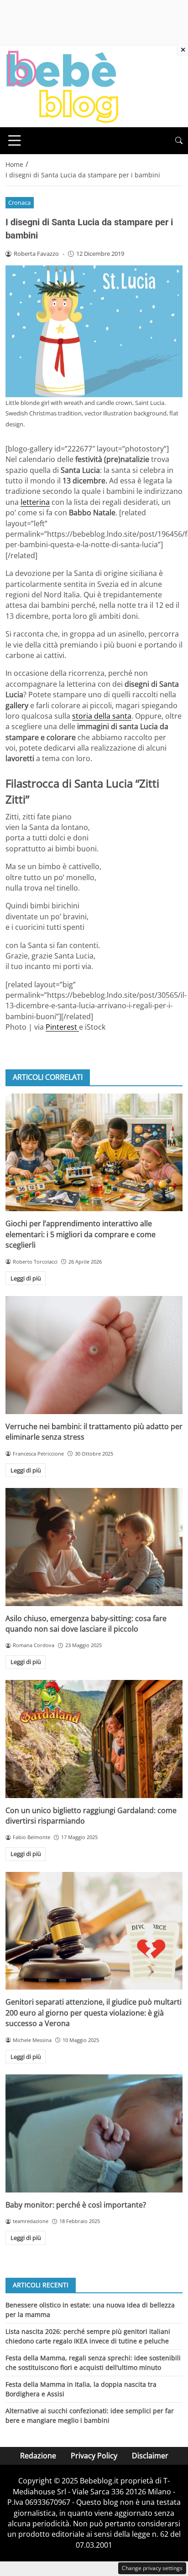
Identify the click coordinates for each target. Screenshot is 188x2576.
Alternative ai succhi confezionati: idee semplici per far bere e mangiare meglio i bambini (90, 2415)
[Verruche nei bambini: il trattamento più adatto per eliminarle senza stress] (94, 1355)
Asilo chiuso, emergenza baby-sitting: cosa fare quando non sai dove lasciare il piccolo (86, 1624)
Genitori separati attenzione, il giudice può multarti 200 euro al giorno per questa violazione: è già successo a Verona (94, 2013)
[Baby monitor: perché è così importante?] (94, 2133)
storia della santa (102, 716)
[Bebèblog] (62, 86)
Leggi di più (26, 1278)
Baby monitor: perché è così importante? (76, 2205)
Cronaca (19, 202)
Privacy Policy (94, 2456)
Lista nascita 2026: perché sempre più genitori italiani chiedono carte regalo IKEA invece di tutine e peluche (88, 2336)
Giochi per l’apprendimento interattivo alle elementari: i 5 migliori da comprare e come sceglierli (81, 1234)
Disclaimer (150, 2456)
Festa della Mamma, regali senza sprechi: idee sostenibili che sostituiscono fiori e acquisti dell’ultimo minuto (93, 2362)
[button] (179, 141)
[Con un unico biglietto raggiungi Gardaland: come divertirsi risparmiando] (94, 1739)
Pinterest (62, 1027)
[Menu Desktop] (15, 140)
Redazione (38, 2456)
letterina (35, 502)
